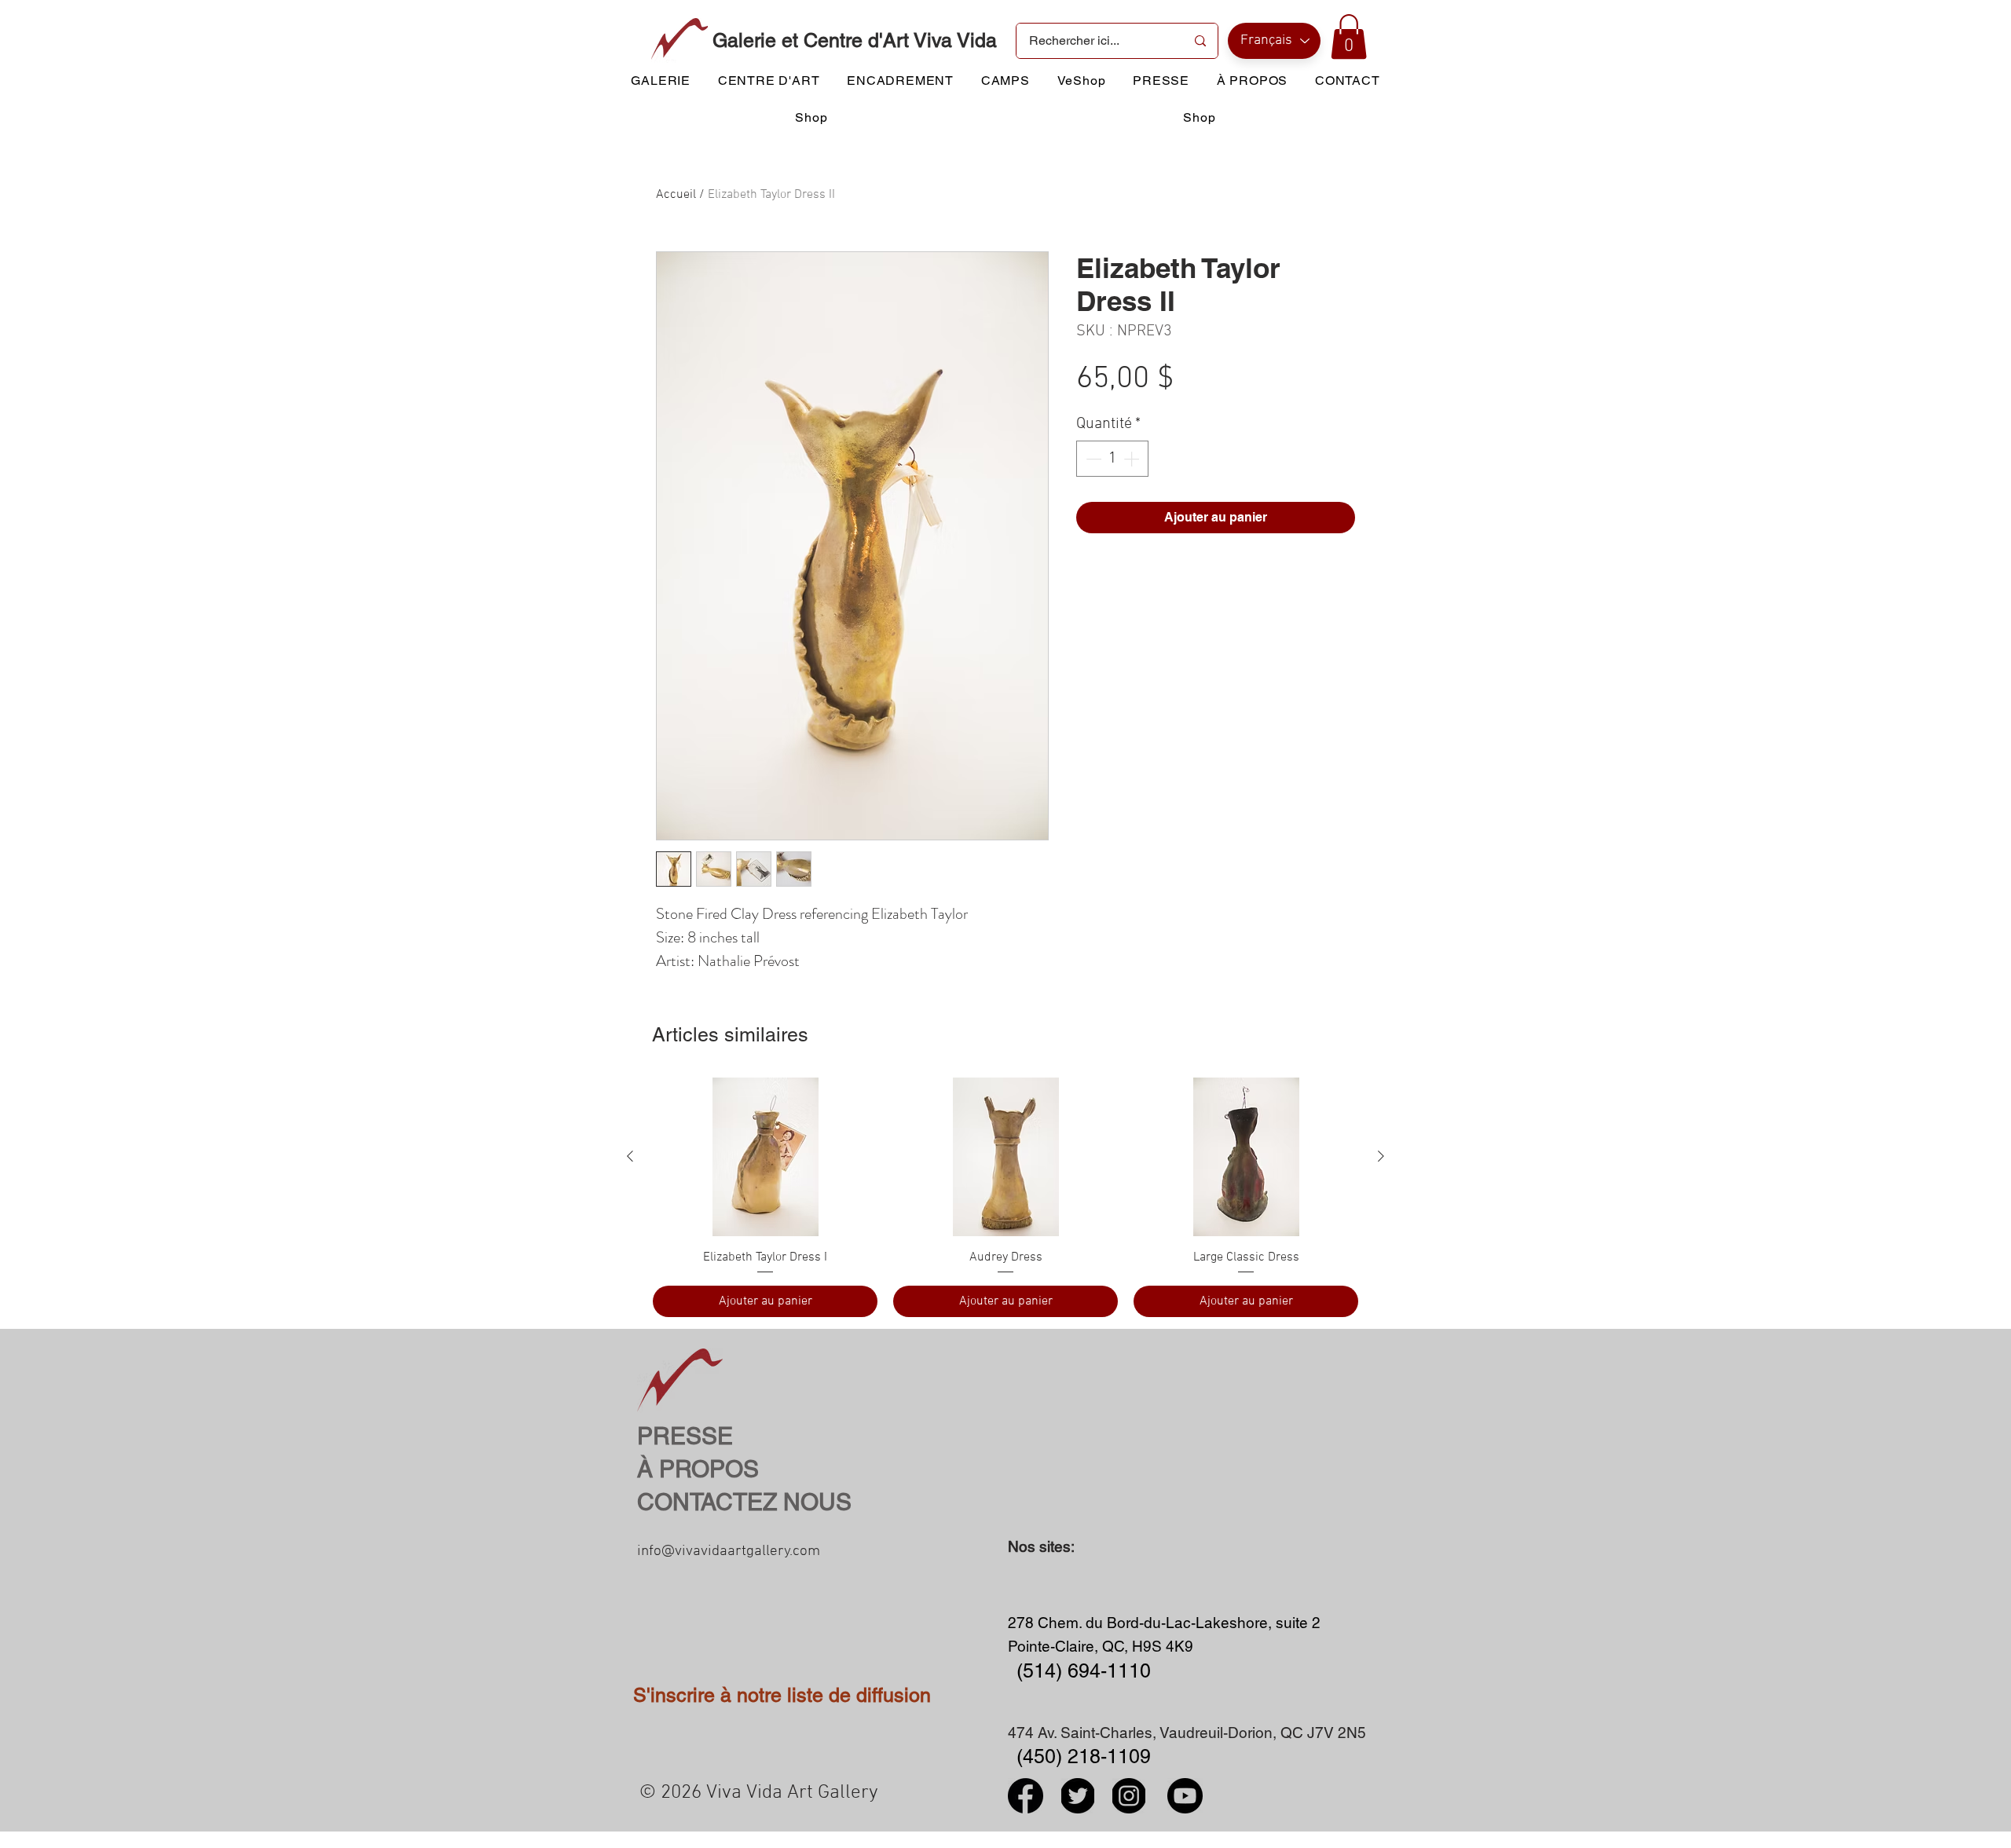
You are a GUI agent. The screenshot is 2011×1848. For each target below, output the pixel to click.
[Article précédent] (630, 1156)
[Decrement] (1092, 459)
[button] (1349, 37)
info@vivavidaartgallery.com (729, 1552)
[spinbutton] (1112, 459)
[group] (1005, 1197)
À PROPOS (698, 1469)
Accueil (676, 195)
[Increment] (1133, 459)
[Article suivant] (1381, 1156)
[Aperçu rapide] (765, 1157)
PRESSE (685, 1436)
